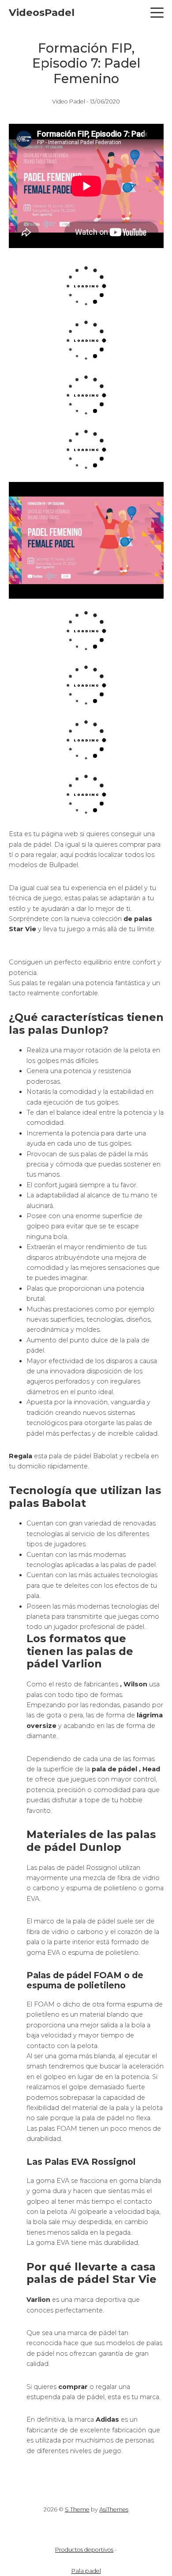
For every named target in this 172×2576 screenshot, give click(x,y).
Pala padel (86, 2571)
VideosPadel (42, 12)
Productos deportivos (84, 2550)
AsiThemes (114, 2509)
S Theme (77, 2509)
